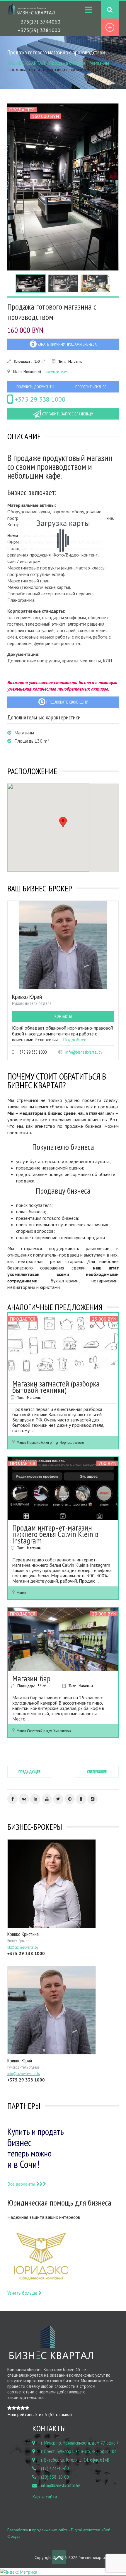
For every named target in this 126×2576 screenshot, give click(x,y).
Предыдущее (29, 1772)
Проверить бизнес (91, 387)
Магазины (99, 63)
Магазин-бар (31, 1678)
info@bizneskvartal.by (84, 1052)
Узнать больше (23, 2293)
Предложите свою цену (67, 702)
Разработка (18, 2530)
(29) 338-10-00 (55, 2477)
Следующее (97, 1772)
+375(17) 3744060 (39, 22)
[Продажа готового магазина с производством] (63, 187)
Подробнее (75, 1040)
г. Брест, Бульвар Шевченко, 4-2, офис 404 (79, 2451)
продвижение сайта (50, 2530)
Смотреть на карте (56, 372)
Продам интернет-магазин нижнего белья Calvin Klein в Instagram (55, 1534)
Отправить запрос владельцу (67, 414)
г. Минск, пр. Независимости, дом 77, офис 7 (80, 2443)
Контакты (63, 1016)
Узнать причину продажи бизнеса (67, 344)
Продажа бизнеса (67, 63)
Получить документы (35, 387)
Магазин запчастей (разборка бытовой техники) (56, 1387)
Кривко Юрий (27, 997)
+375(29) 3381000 (39, 30)
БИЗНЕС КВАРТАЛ (26, 63)
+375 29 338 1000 (39, 399)
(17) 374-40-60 (55, 2468)
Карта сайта (45, 2497)
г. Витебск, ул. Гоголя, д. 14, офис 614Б (75, 2460)
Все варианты (22, 2184)
